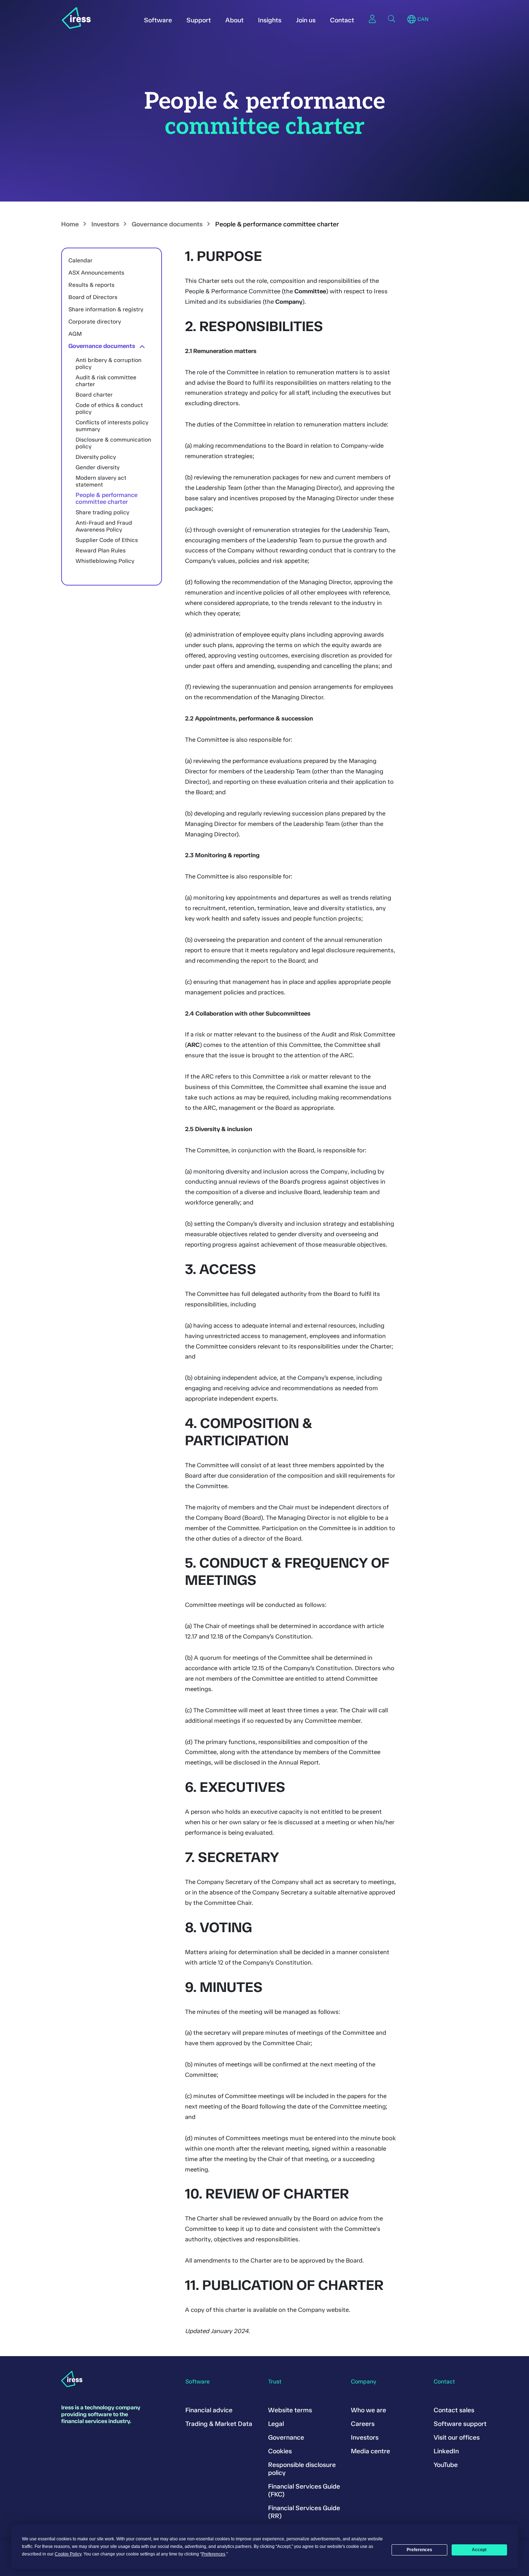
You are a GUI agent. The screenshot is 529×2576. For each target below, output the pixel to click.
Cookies (280, 2451)
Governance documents (167, 224)
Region (412, 19)
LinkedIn (446, 2451)
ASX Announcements (96, 273)
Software (158, 20)
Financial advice (209, 2410)
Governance (286, 2437)
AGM (75, 334)
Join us (306, 20)
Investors (105, 224)
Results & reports (91, 285)
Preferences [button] (213, 2554)
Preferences (419, 2550)
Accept (479, 2550)
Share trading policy (102, 512)
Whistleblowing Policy (105, 561)
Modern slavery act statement (101, 481)
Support (199, 20)
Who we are (369, 2410)
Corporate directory (95, 322)
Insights (270, 20)
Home (70, 224)
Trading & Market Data (219, 2424)
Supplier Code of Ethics (107, 540)
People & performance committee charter (107, 498)
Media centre (370, 2451)
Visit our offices (457, 2437)
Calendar (80, 260)
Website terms (290, 2410)
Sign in (372, 19)
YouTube (446, 2465)
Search (392, 19)
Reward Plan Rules (101, 550)
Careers (363, 2424)
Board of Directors (93, 297)
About (234, 20)
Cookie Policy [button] (68, 2554)
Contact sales (454, 2410)
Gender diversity (98, 467)
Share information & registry (106, 309)
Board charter (94, 395)
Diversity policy (96, 457)
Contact (342, 20)
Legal (276, 2424)
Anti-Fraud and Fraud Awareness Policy (104, 526)
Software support (460, 2424)
